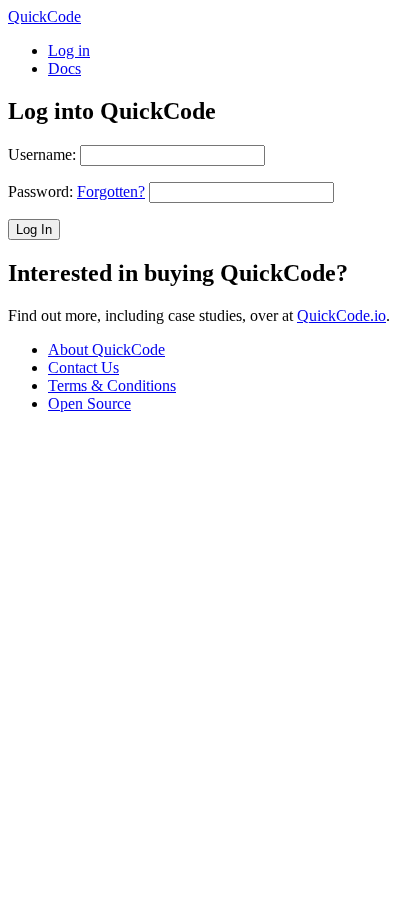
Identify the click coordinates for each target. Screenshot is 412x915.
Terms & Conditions (112, 385)
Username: (42, 154)
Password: (76, 191)
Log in (69, 50)
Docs (64, 68)
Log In (34, 229)
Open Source (89, 403)
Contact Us (83, 367)
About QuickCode (106, 349)
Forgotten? (111, 191)
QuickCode (44, 16)
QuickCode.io (341, 315)
